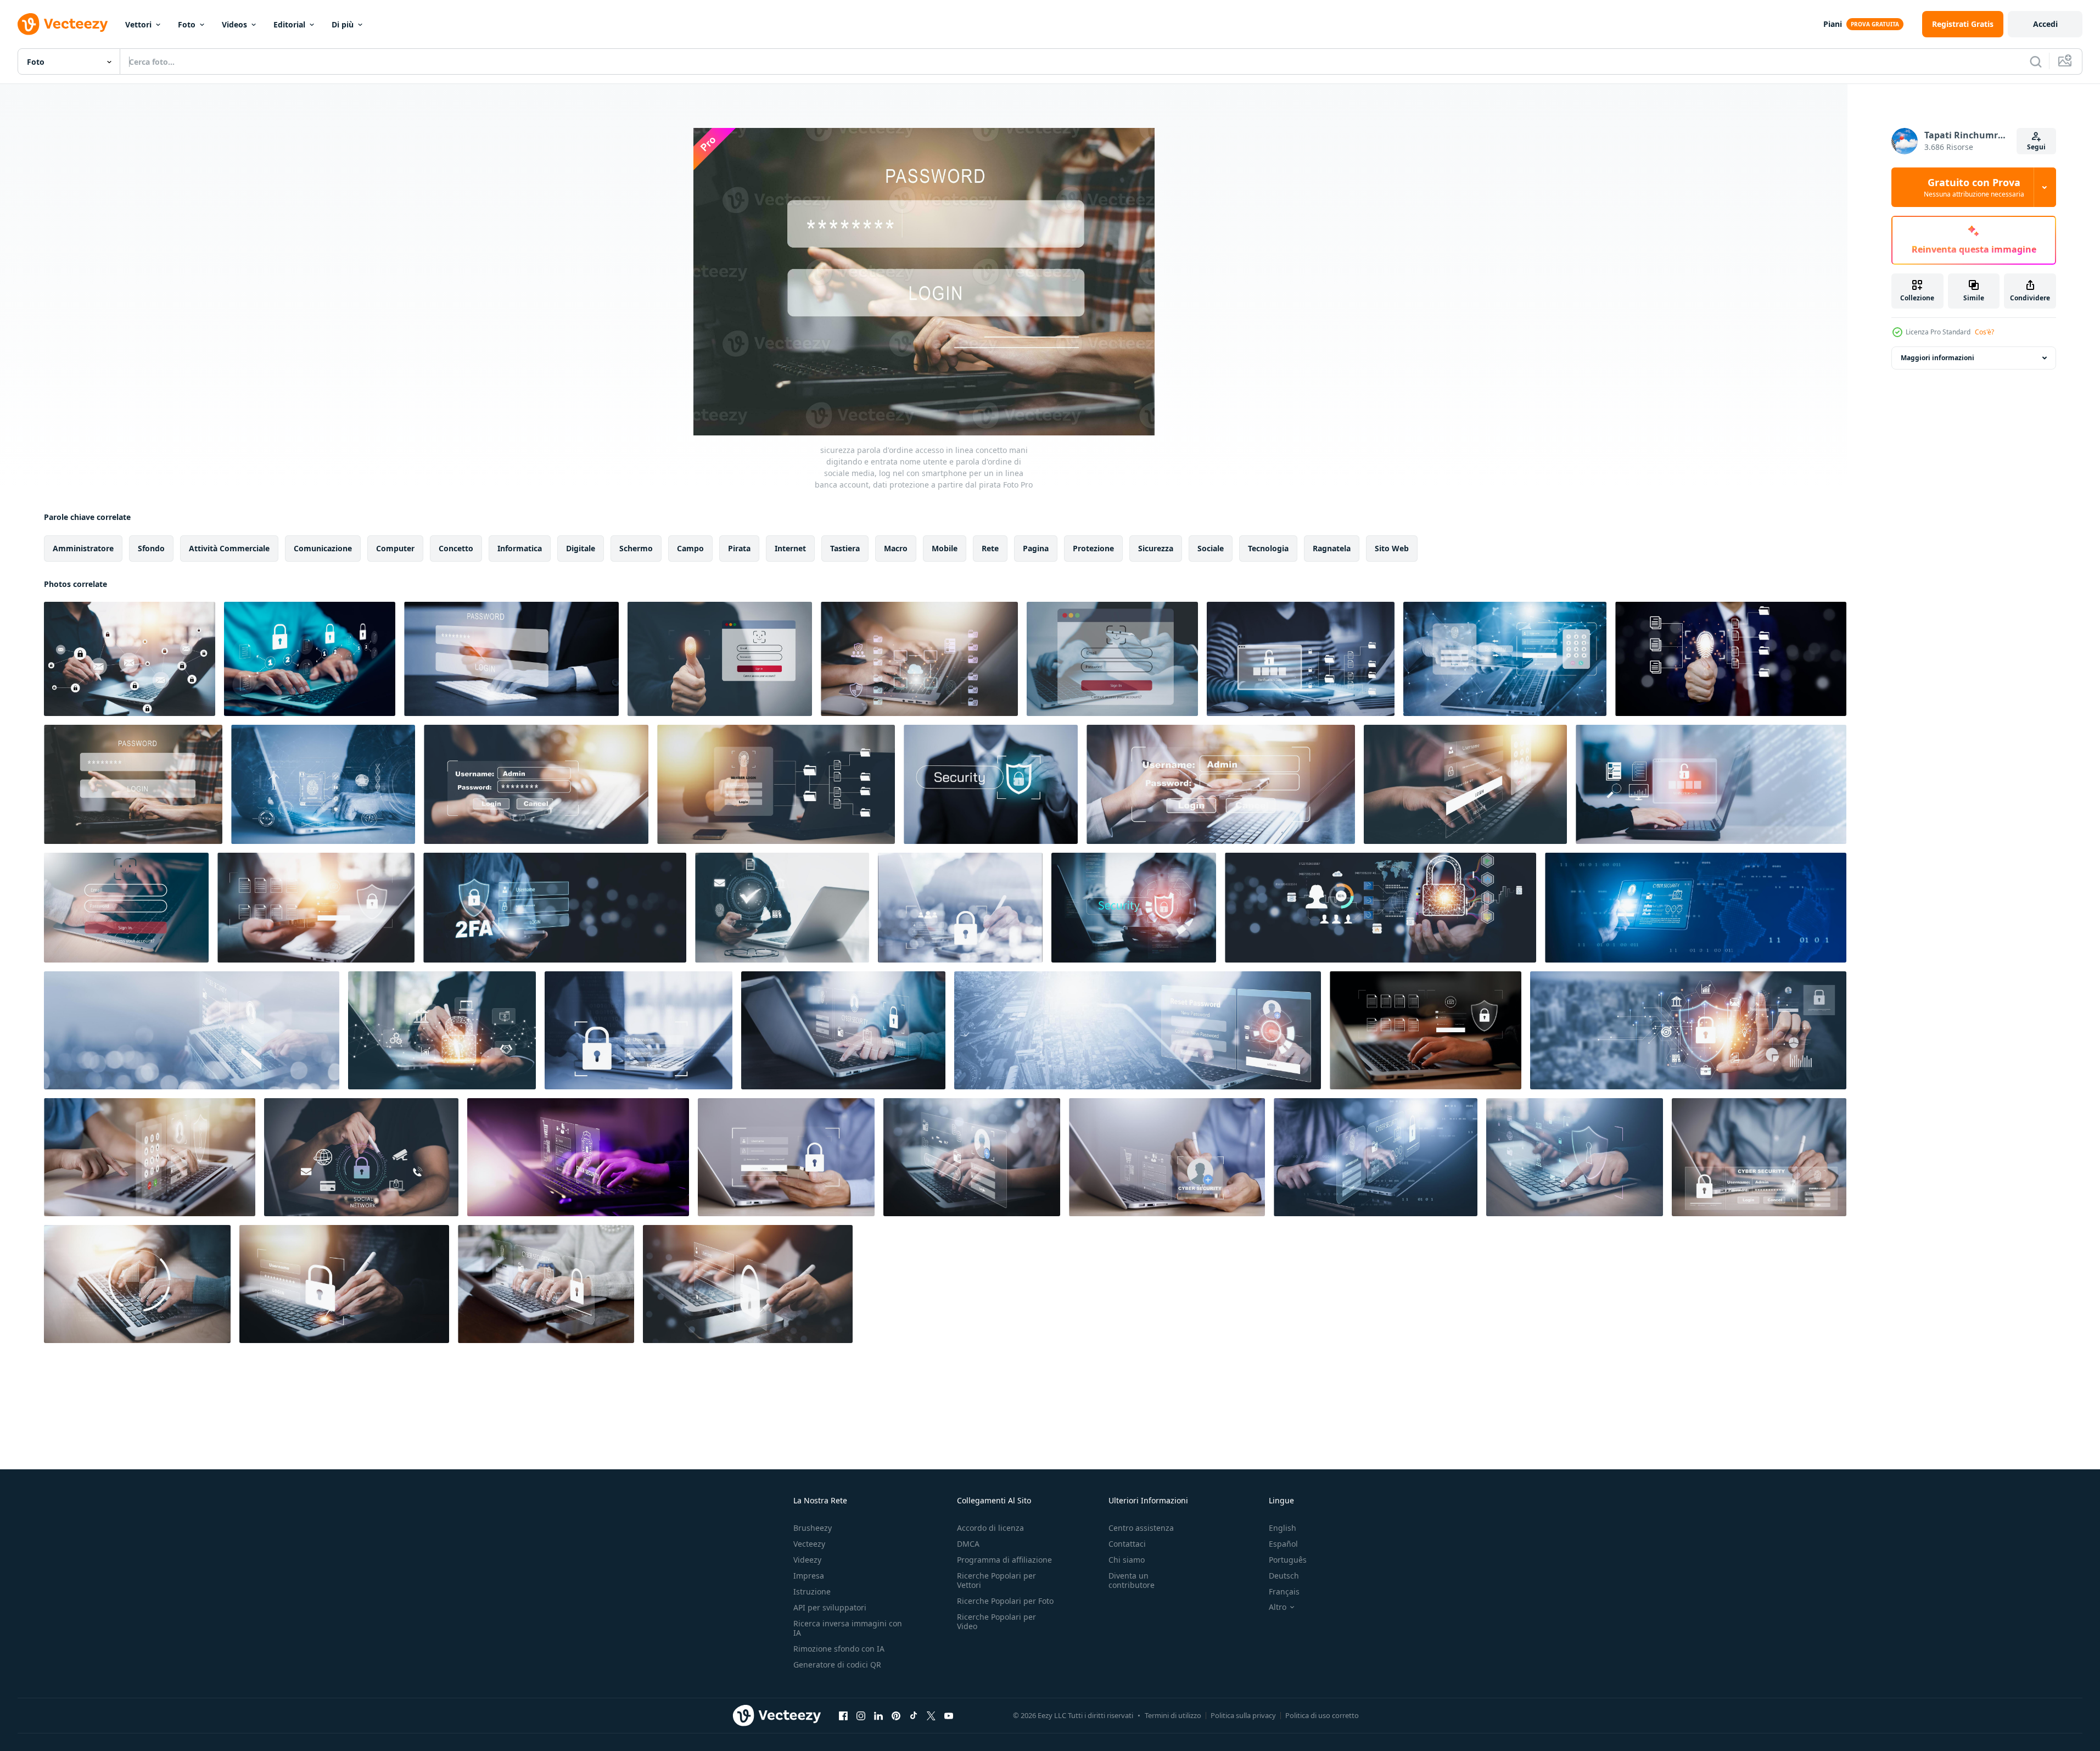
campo (690, 548)
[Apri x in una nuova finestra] (931, 1715)
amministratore (83, 548)
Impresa (809, 1576)
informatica (520, 548)
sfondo (151, 548)
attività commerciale (229, 548)
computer (395, 548)
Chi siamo (1127, 1560)
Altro (1278, 1607)
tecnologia (1268, 548)
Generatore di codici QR (837, 1665)
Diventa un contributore (1132, 1580)
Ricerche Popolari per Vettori (996, 1580)
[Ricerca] (2036, 61)
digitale (581, 548)
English (1283, 1528)
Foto (187, 24)
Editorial (289, 24)
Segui (2036, 147)
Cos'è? (1984, 332)
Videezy (807, 1560)
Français (1284, 1591)
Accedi (2045, 24)
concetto (456, 548)
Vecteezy (809, 1544)
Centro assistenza (1141, 1528)
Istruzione (812, 1591)
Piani (1833, 24)
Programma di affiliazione (1004, 1560)
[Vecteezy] (63, 24)
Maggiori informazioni (1937, 358)
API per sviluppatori (830, 1607)
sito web (1392, 548)
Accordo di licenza (990, 1528)
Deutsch (1284, 1576)
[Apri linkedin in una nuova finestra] (878, 1715)
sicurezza (1156, 548)
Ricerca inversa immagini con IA (848, 1628)
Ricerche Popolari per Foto (1005, 1601)
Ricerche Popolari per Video (996, 1621)
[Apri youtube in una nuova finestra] (949, 1715)
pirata (739, 548)
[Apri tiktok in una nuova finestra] (914, 1715)
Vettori (138, 24)
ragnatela (1332, 548)
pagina (1036, 548)
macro (896, 548)
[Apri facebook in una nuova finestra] (843, 1715)
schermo (636, 548)
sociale (1211, 548)
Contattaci (1127, 1544)
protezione (1093, 548)
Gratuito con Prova (1974, 187)
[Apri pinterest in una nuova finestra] (896, 1715)
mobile (945, 548)
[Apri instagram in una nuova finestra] (861, 1715)
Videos (234, 24)
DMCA (968, 1544)
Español (1283, 1544)
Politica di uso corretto (1322, 1715)
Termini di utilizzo (1173, 1715)
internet (790, 548)
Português (1288, 1560)
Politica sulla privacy (1243, 1715)
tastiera (845, 548)
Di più (343, 24)
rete (990, 548)
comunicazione (323, 548)
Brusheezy (813, 1528)
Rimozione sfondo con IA (839, 1649)
